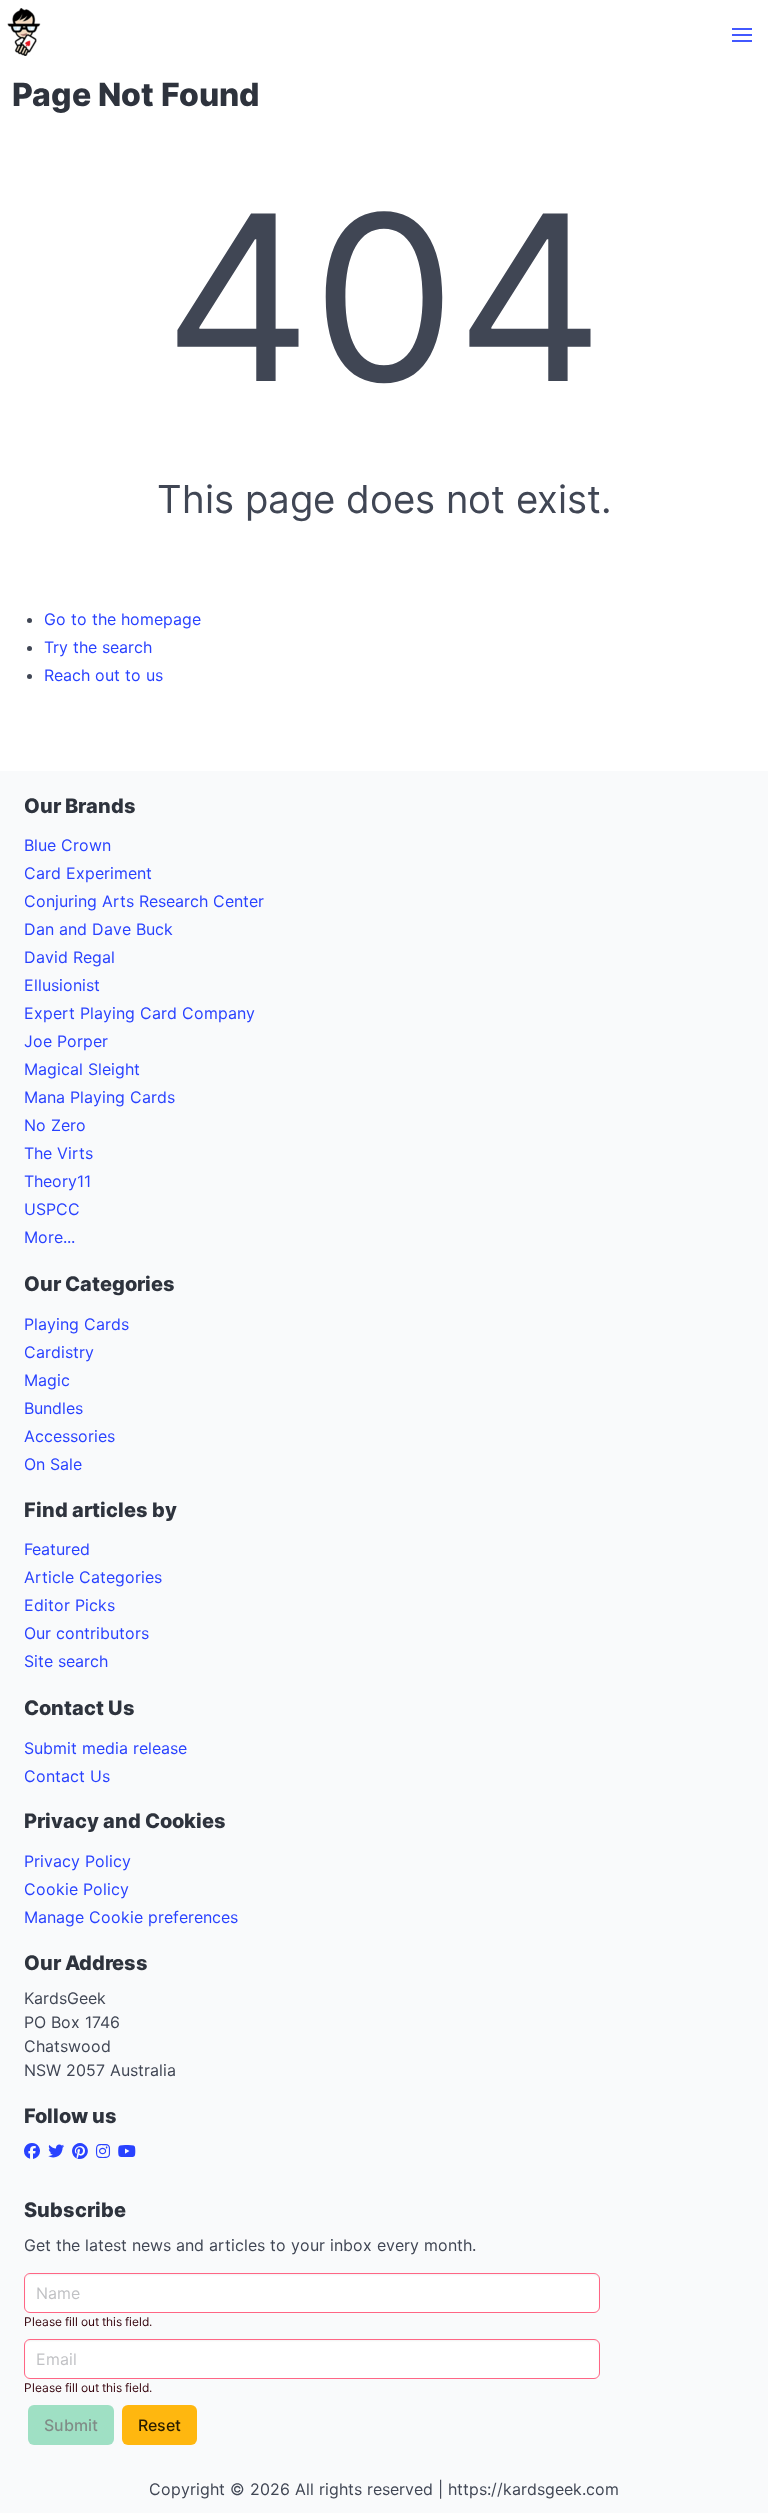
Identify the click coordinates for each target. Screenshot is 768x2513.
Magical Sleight (82, 1069)
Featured (57, 1549)
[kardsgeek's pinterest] (84, 2151)
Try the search (98, 647)
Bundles (53, 1408)
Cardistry (59, 1352)
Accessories (69, 1436)
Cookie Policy (76, 1889)
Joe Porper (66, 1041)
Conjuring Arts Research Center (144, 901)
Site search (66, 1661)
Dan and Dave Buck (98, 929)
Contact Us (67, 1776)
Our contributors (86, 1633)
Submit (71, 2425)
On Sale (53, 1464)
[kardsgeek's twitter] (60, 2151)
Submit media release (105, 1748)
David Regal (69, 957)
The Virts (58, 1153)
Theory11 (57, 1181)
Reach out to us (103, 675)
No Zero (55, 1125)
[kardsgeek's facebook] (36, 2151)
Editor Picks (69, 1605)
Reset (159, 2425)
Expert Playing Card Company (139, 1013)
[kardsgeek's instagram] (107, 2151)
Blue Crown (67, 845)
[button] (742, 35)
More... (49, 1237)
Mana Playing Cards (99, 1097)
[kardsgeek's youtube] (131, 2151)
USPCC (52, 1209)
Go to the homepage (122, 619)
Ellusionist (62, 985)
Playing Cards (76, 1324)
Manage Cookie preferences (131, 1917)
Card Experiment (88, 873)
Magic (47, 1380)
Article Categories (93, 1577)
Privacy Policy (77, 1861)
